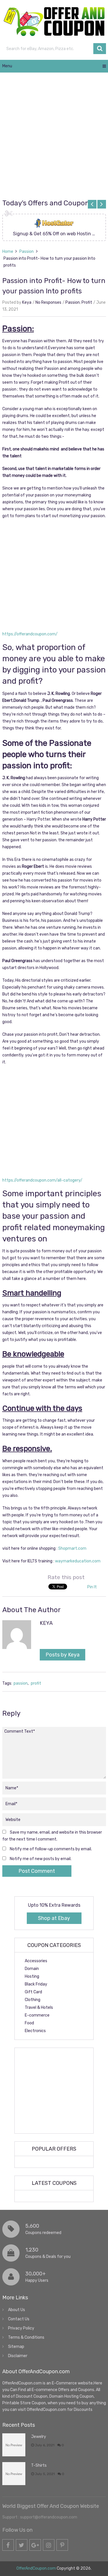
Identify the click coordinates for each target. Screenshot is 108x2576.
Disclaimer (18, 2356)
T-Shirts (39, 2465)
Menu (7, 66)
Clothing (33, 2000)
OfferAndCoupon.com (36, 2568)
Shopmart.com (72, 1548)
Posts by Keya (62, 1655)
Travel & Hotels (39, 2008)
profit (36, 1683)
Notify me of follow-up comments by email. (51, 1849)
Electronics (35, 2031)
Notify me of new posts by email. (41, 1859)
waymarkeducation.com (78, 1561)
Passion (26, 252)
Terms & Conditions (26, 2337)
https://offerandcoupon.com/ (30, 634)
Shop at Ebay (54, 1918)
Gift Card (33, 1992)
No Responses (48, 302)
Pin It (92, 1587)
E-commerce (37, 2015)
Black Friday (36, 1984)
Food (29, 2023)
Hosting (32, 1976)
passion (21, 1683)
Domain (32, 1969)
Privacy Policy (21, 2328)
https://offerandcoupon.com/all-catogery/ (42, 1180)
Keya (27, 302)
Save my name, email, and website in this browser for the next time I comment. (52, 1836)
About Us (17, 2310)
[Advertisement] (54, 136)
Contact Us (19, 2319)
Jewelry (39, 2437)
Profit (87, 302)
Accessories (36, 1961)
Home (8, 252)
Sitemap (16, 2347)
